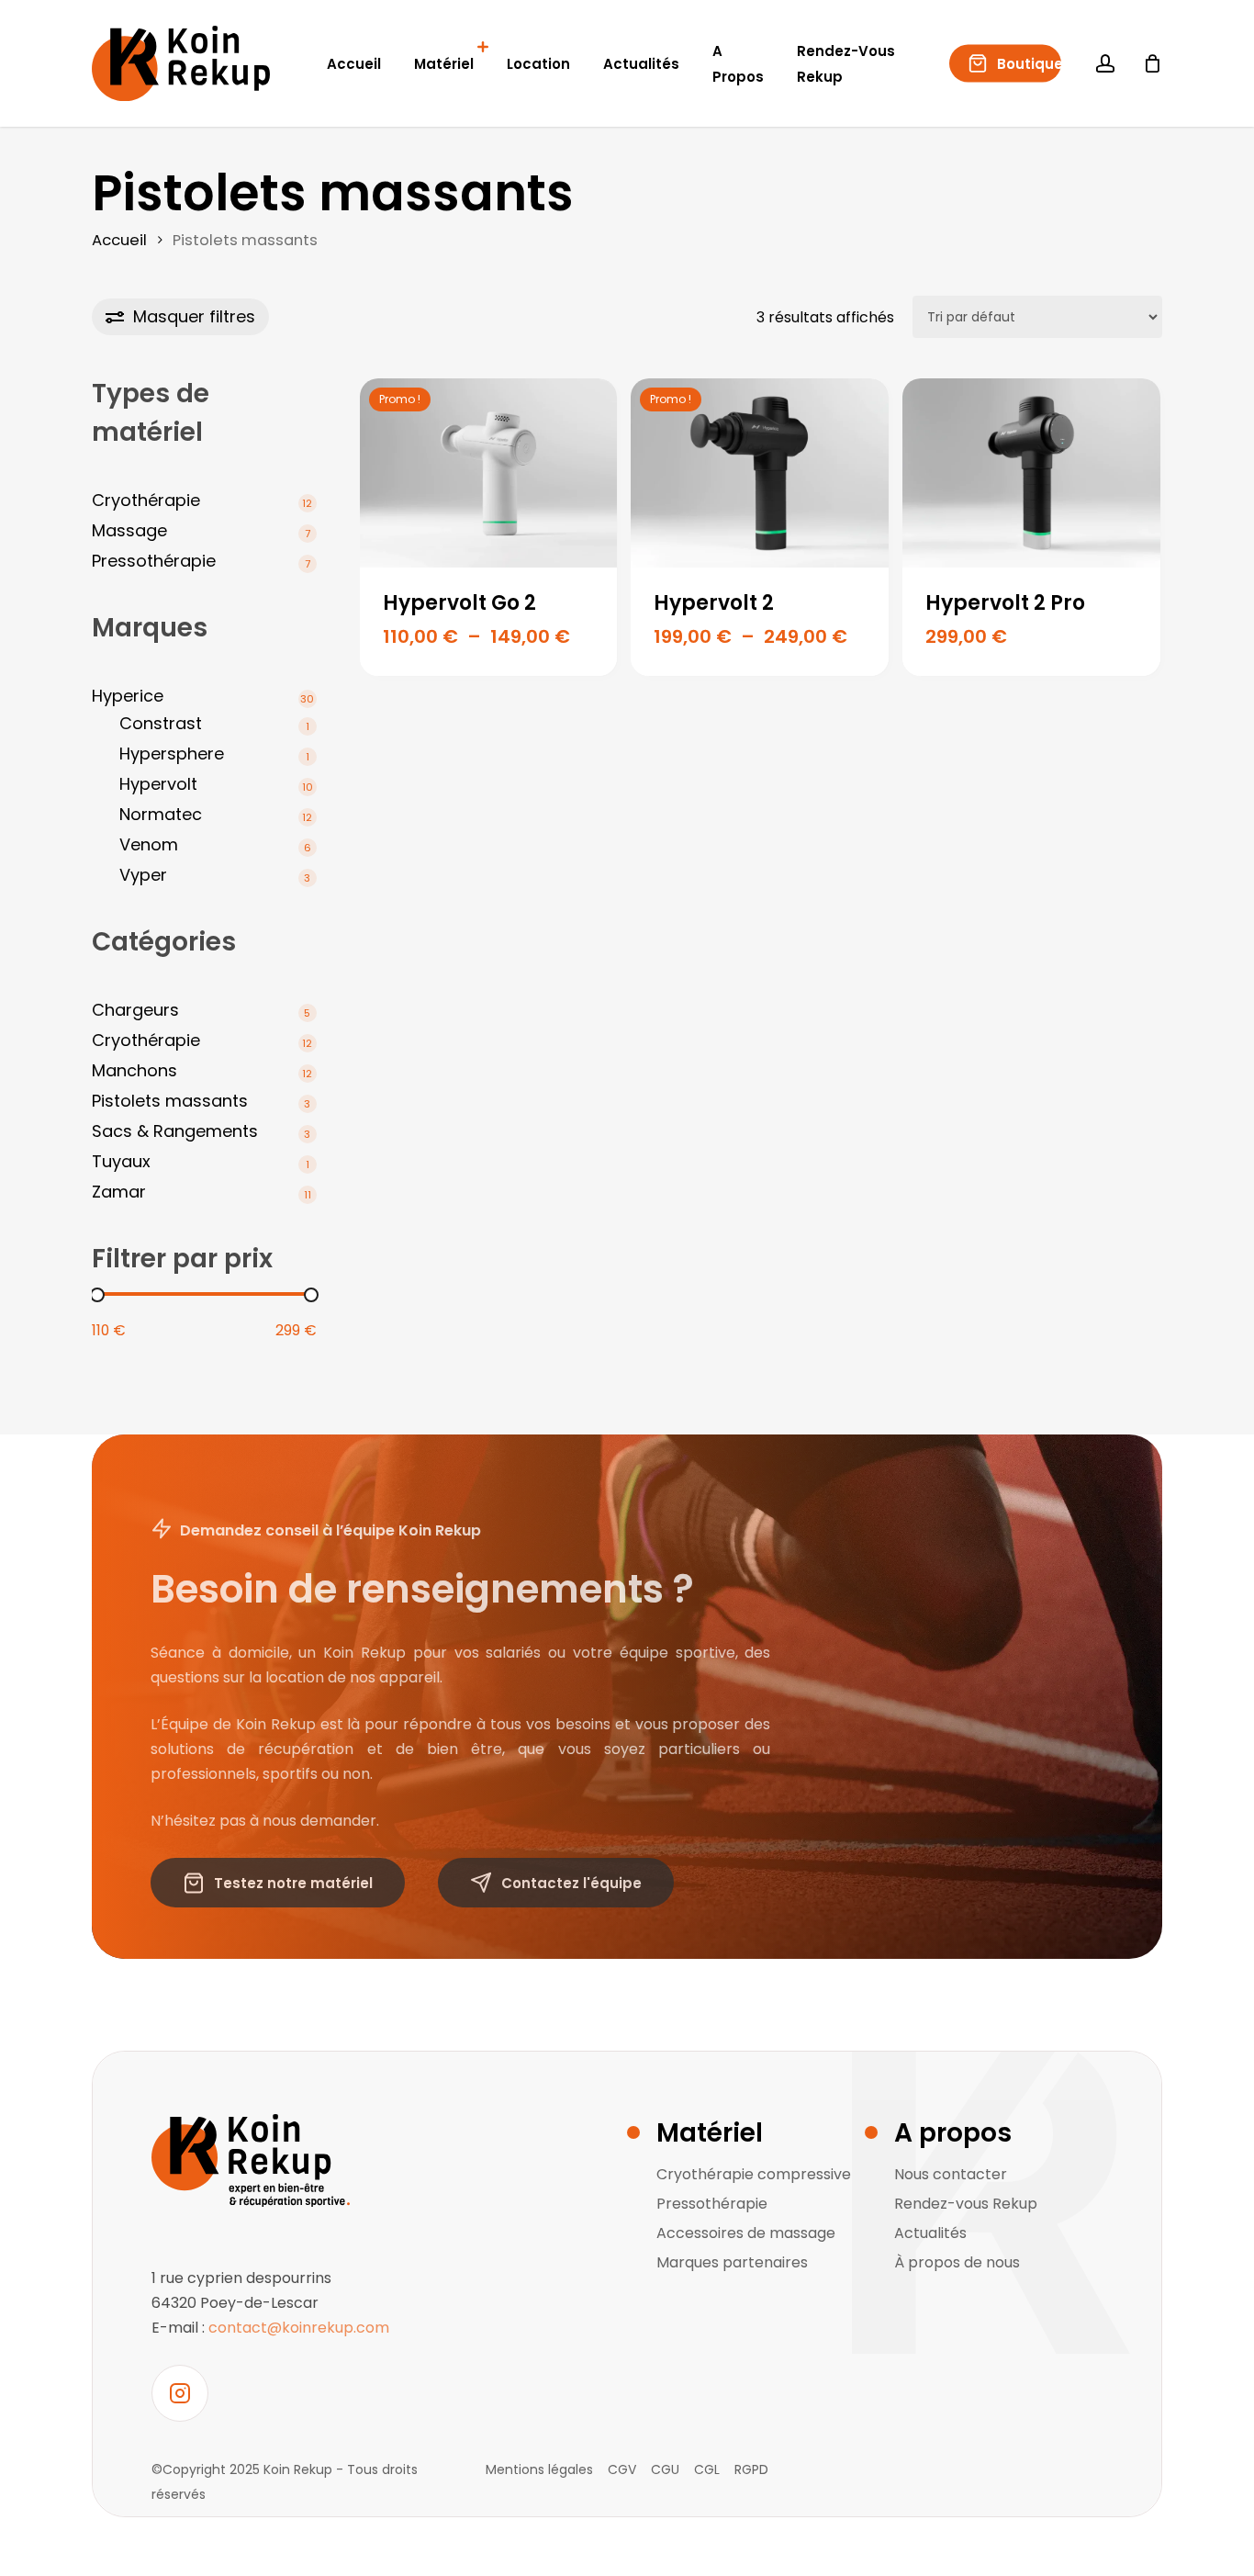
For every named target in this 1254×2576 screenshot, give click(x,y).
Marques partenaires (732, 2262)
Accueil (119, 240)
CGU (665, 2469)
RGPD (751, 2469)
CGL (707, 2469)
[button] (278, 1883)
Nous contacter (951, 2174)
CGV (622, 2469)
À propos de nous (957, 2262)
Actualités (930, 2233)
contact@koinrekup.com (299, 2328)
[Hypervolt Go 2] (489, 473)
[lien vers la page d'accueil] (270, 2160)
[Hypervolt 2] (760, 473)
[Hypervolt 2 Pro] (1031, 473)
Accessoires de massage (746, 2233)
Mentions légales (539, 2469)
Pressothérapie (712, 2204)
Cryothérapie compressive (754, 2174)
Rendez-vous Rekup (966, 2204)
